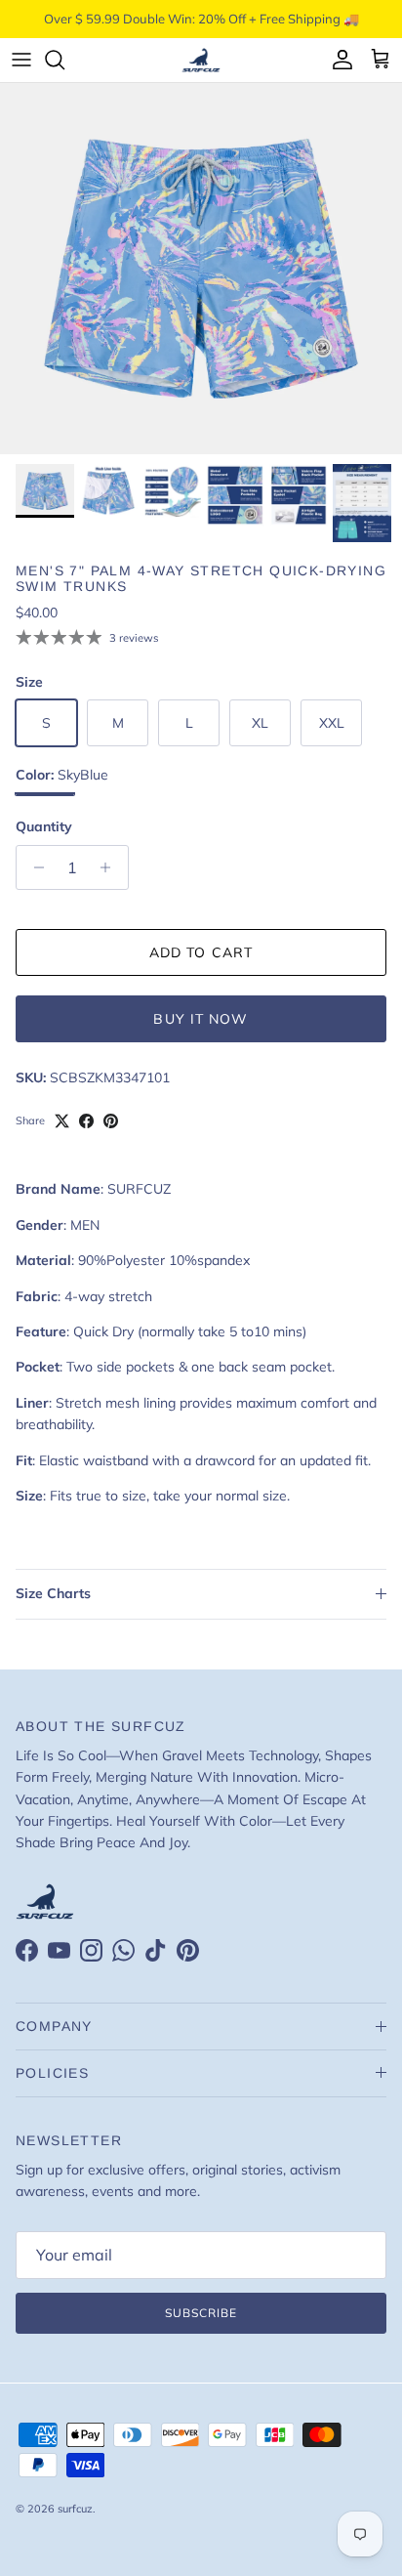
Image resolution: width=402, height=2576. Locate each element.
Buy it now (201, 1019)
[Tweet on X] (62, 1121)
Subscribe (201, 2313)
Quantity (44, 826)
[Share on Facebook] (86, 1121)
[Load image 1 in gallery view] (201, 269)
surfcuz (75, 2509)
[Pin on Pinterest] (111, 1121)
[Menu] (21, 60)
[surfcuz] (201, 60)
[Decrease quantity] (34, 867)
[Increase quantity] (111, 867)
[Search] (64, 60)
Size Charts (53, 1593)
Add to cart (201, 952)
